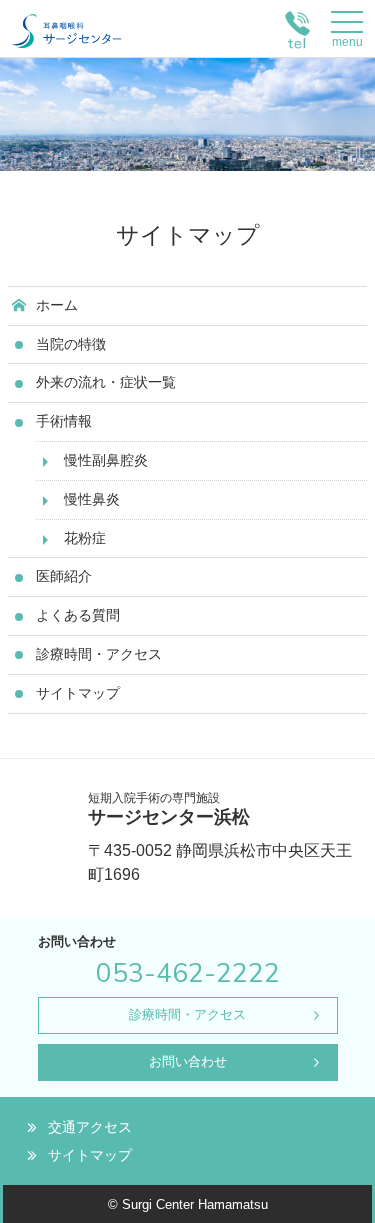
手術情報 (64, 421)
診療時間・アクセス (99, 654)
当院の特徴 (71, 344)
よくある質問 (78, 615)
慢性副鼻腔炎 (106, 460)
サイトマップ (78, 693)
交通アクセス (90, 1127)
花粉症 (85, 538)
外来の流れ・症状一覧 (106, 382)
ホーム (57, 305)
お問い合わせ (188, 1061)
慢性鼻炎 (92, 499)
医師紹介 (64, 576)
